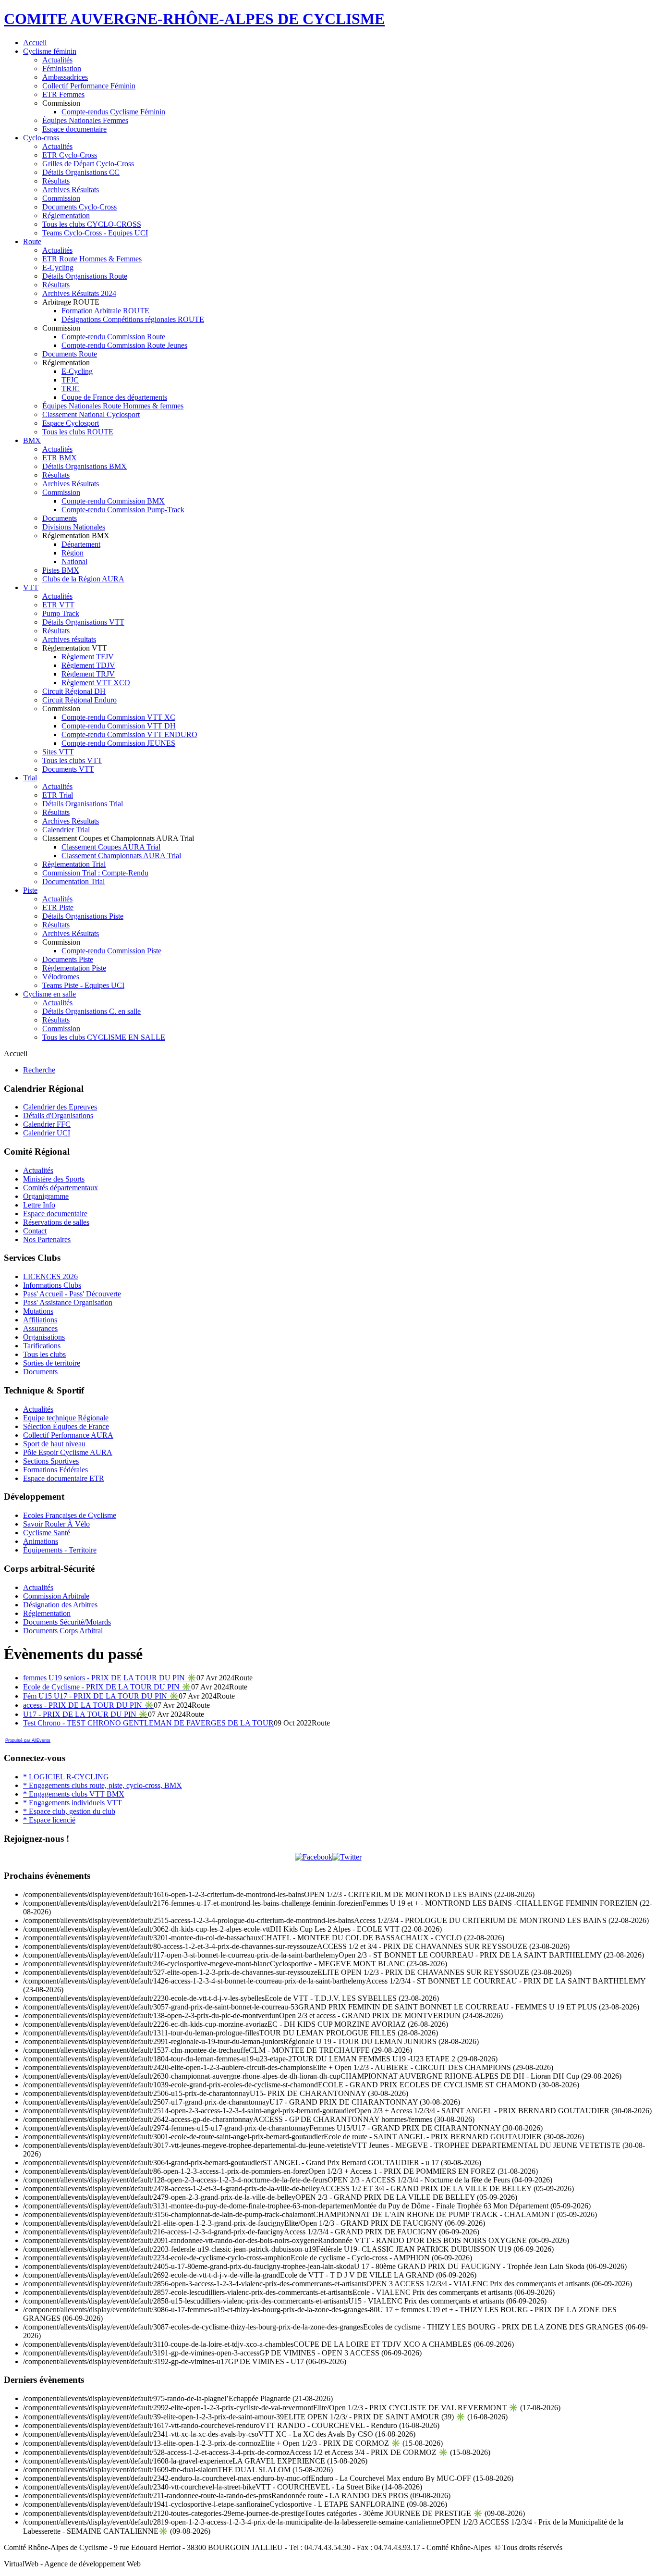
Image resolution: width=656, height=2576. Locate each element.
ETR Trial (58, 795)
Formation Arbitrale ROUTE (105, 311)
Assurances (40, 1328)
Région (73, 553)
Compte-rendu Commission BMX (113, 501)
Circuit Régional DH (74, 691)
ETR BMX (60, 458)
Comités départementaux (61, 1188)
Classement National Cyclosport (91, 414)
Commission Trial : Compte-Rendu (95, 873)
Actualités (57, 60)
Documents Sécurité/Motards (67, 1622)
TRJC (71, 388)
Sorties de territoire (52, 1363)
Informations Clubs (52, 1285)
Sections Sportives (51, 1461)
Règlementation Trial (74, 864)
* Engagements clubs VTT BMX (74, 1794)
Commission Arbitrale (56, 1596)
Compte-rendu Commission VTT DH (119, 726)
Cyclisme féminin (50, 51)
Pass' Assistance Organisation (68, 1302)
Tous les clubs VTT (72, 760)
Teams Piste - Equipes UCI (83, 985)
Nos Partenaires (47, 1239)
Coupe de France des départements (114, 397)
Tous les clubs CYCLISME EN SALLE (104, 1037)
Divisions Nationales (74, 527)
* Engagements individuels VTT (73, 1803)
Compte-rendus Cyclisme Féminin (113, 112)
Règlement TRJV (88, 674)
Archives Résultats (71, 190)
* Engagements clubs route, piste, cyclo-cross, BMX (103, 1785)
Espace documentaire (74, 129)
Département (81, 544)
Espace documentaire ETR (64, 1478)
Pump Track (61, 613)
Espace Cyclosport (71, 423)
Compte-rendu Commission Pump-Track (123, 510)
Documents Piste (68, 959)
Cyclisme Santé (47, 1533)
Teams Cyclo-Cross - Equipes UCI (95, 233)
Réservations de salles (56, 1222)
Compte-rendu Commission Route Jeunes (124, 345)
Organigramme (46, 1196)
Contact (35, 1231)
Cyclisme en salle (49, 994)
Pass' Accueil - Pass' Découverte (72, 1294)
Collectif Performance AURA (68, 1435)
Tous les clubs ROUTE (78, 432)
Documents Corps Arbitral (63, 1631)
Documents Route (70, 354)
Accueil (35, 43)
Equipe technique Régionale (66, 1418)
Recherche (39, 1070)
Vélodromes (61, 977)
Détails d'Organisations (58, 1115)
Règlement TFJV (88, 657)
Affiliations (40, 1320)
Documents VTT (68, 769)
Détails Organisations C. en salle (91, 1011)
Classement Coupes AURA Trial (111, 847)
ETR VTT (58, 605)
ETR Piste (58, 907)
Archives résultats (69, 639)
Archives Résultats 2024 (79, 293)
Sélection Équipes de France (66, 1426)
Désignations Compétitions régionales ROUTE (133, 319)
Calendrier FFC (47, 1124)
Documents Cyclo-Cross (79, 207)
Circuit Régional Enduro (79, 700)
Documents (60, 518)
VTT (31, 587)
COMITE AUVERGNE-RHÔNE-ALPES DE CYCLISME (194, 19)
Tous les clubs (44, 1354)
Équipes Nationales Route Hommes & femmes (113, 406)
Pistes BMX (61, 570)
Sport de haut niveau (54, 1444)
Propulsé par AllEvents (28, 1740)
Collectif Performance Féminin (89, 86)
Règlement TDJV (88, 665)
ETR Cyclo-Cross (70, 155)
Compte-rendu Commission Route (113, 337)
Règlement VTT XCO (96, 683)
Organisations (44, 1337)
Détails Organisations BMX (85, 466)
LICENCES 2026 (50, 1276)
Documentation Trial (73, 881)
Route (32, 241)
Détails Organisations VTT (83, 622)
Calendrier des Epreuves (60, 1107)
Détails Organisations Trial (83, 804)
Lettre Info (39, 1205)
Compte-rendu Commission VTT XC (118, 717)
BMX (32, 440)
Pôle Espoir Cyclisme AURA (68, 1452)
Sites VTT (58, 752)
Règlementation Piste (74, 968)
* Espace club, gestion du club (69, 1811)
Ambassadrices (65, 77)
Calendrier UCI (47, 1133)
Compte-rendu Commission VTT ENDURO (129, 734)
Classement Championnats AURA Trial (121, 856)
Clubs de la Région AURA (83, 579)
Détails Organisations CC (81, 172)
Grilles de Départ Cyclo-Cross (88, 164)
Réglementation (66, 216)
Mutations (38, 1311)
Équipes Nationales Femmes (85, 120)
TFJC (70, 380)
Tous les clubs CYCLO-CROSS (92, 224)
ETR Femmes (63, 94)
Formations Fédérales (55, 1470)
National (74, 561)
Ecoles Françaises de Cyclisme (70, 1515)
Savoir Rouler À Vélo (56, 1524)
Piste (30, 890)
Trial (30, 778)
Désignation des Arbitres (60, 1605)
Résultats (56, 181)
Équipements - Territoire (60, 1550)
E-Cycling (58, 267)
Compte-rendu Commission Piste (111, 951)
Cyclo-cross (41, 138)
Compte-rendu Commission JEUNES (118, 743)
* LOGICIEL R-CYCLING (66, 1777)
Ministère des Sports (54, 1179)
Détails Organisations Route (85, 276)
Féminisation (62, 68)
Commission (61, 198)
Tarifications (42, 1346)
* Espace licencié (49, 1820)
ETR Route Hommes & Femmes (92, 259)
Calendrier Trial (66, 830)
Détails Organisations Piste (83, 916)
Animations (41, 1541)
